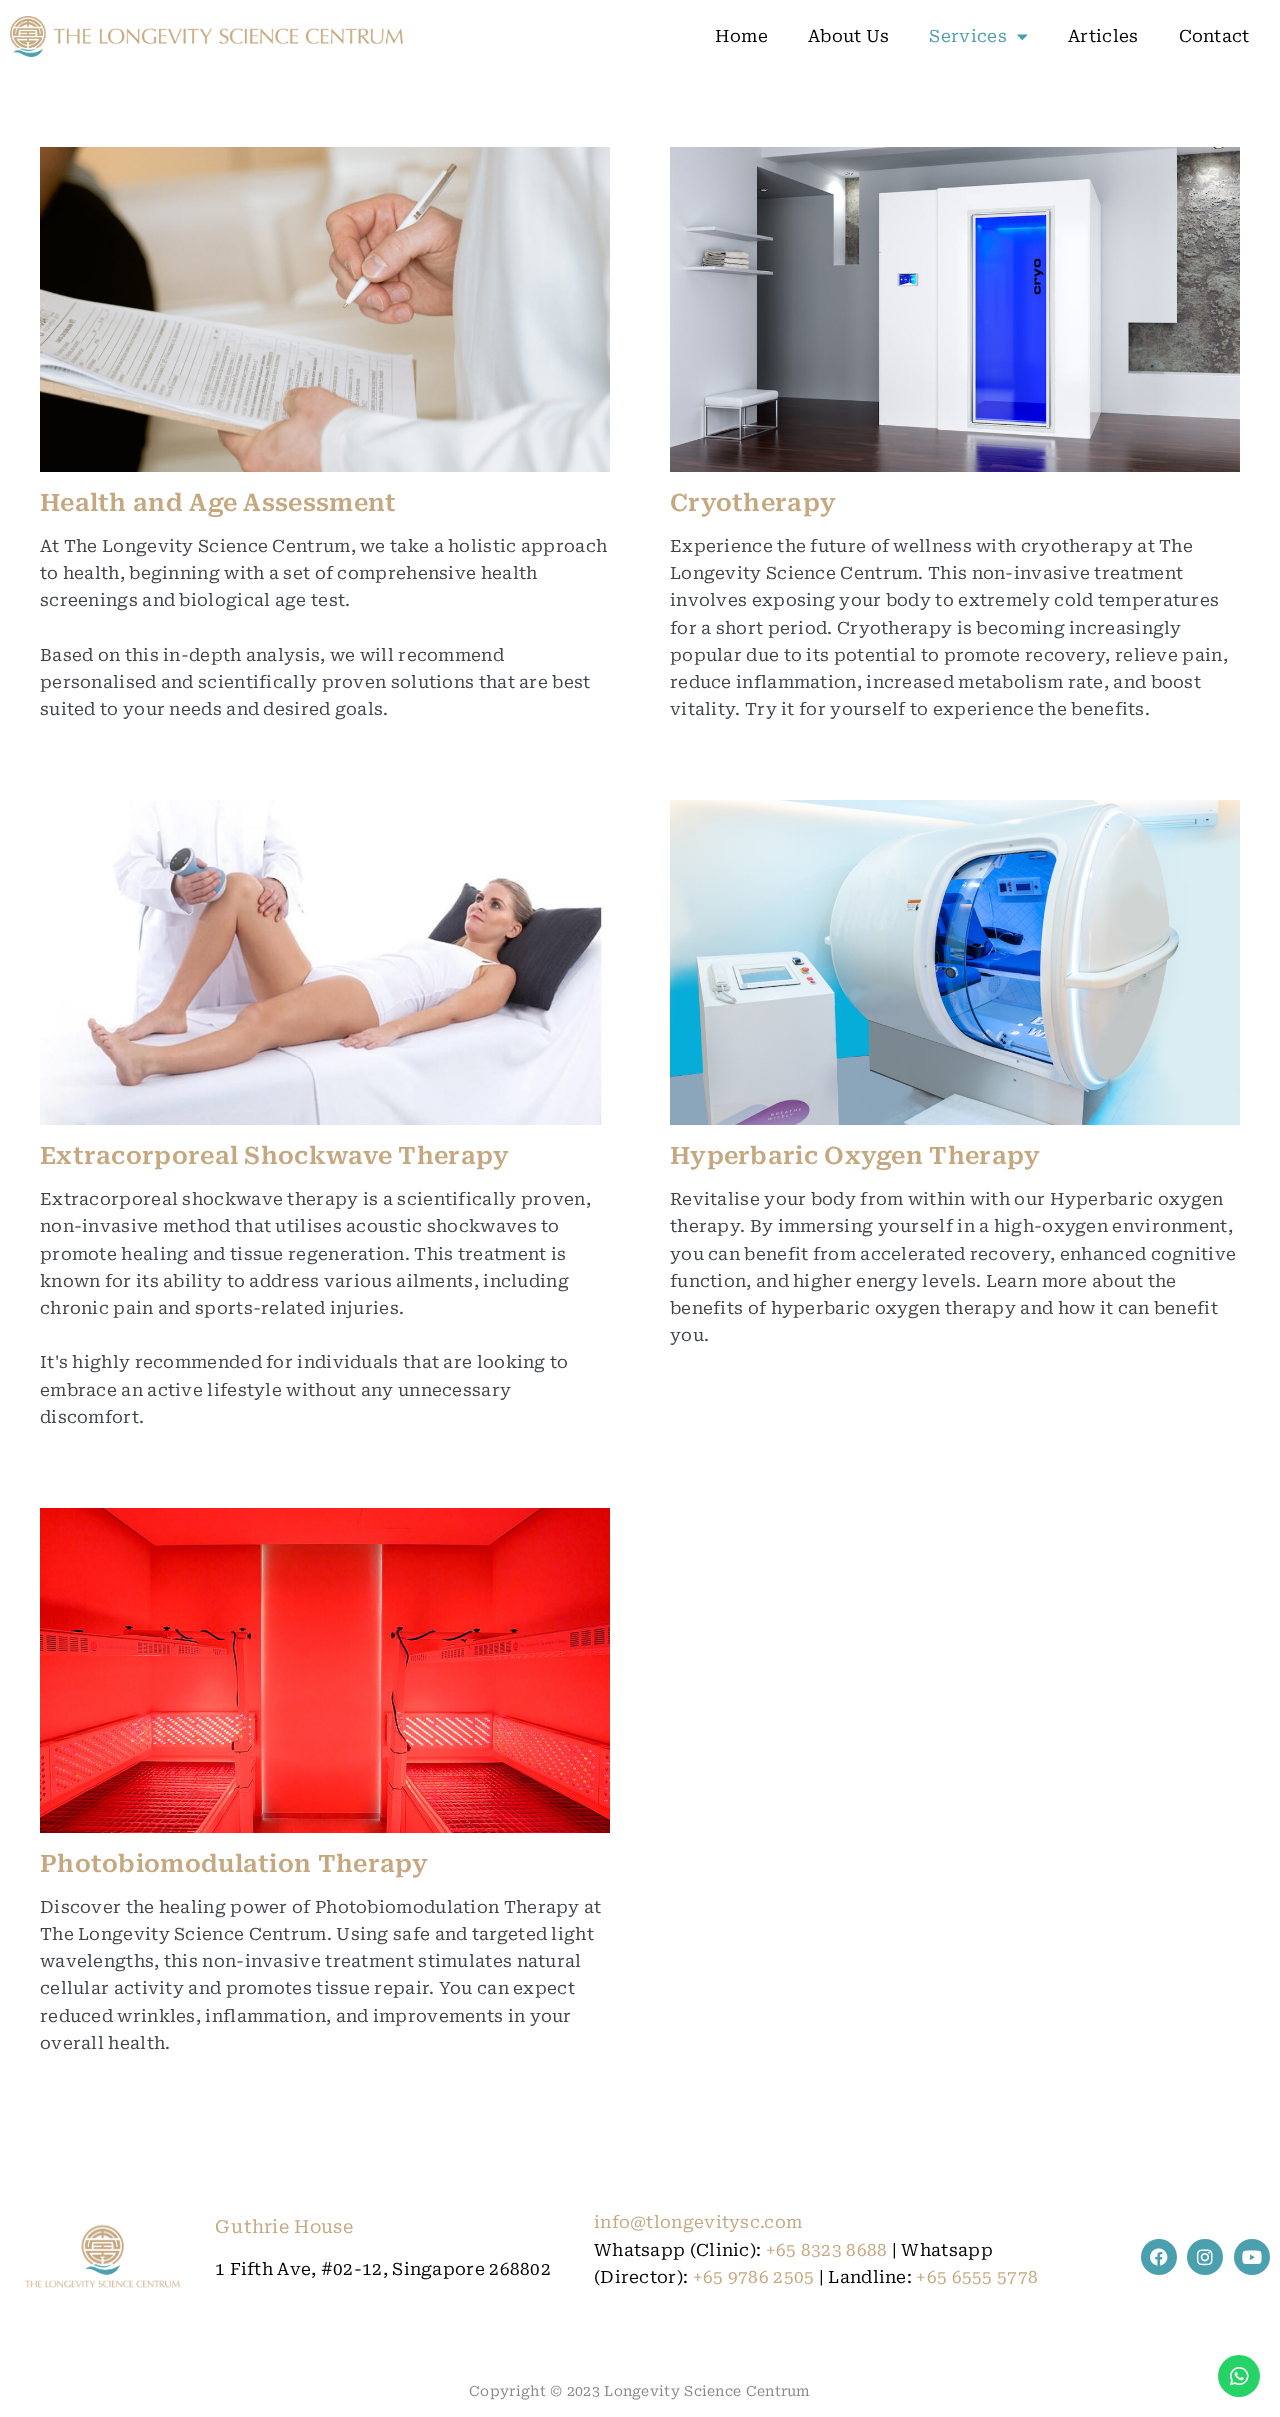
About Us (848, 36)
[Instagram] (1205, 2257)
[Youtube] (1252, 2257)
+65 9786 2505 (754, 2277)
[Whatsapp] (1239, 2376)
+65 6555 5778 (977, 2277)
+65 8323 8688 (827, 2250)
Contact (1214, 36)
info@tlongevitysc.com (698, 2222)
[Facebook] (1159, 2257)
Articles (1103, 36)
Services (967, 36)
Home (741, 36)
